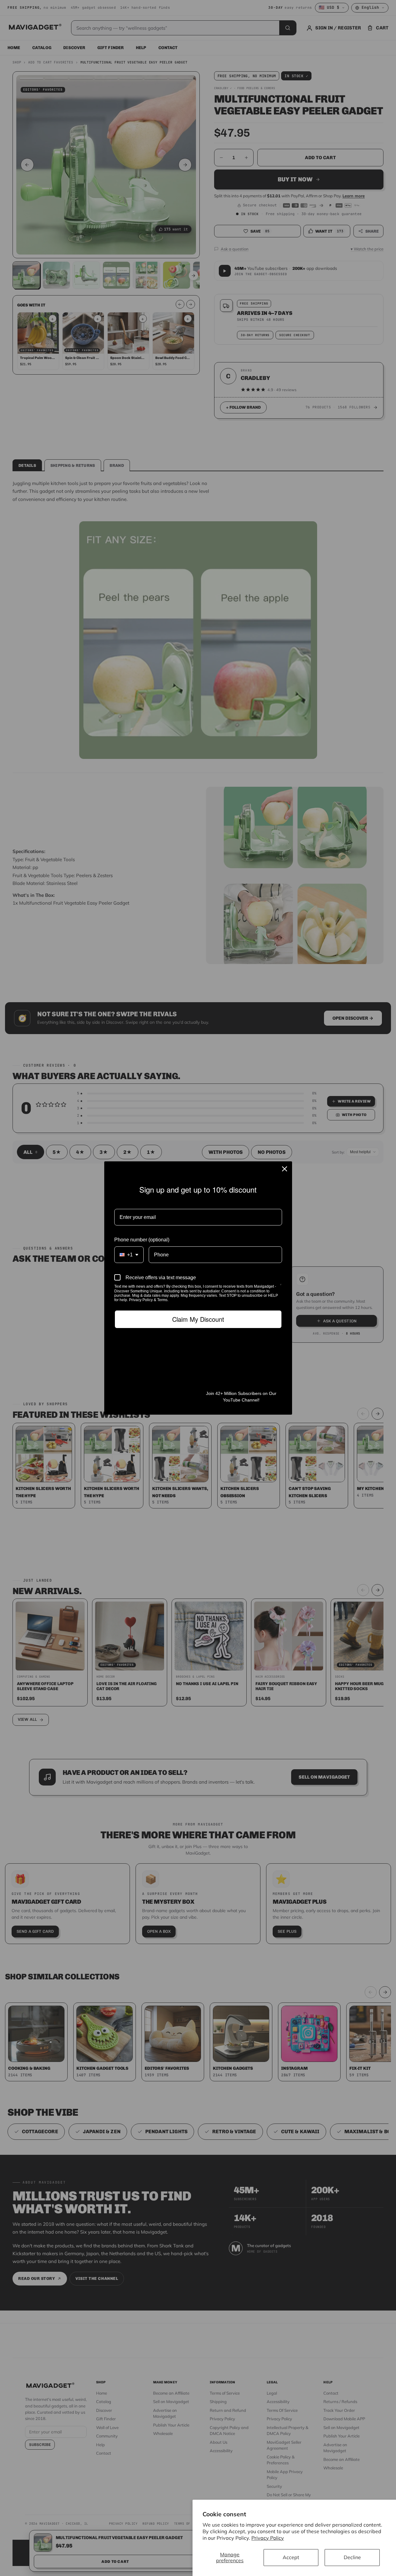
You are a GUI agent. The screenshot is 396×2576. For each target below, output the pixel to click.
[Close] (285, 1169)
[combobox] (129, 1255)
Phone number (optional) (142, 1240)
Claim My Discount (198, 1319)
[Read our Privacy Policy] (281, 1287)
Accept (291, 2557)
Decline (352, 2557)
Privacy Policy (268, 2538)
